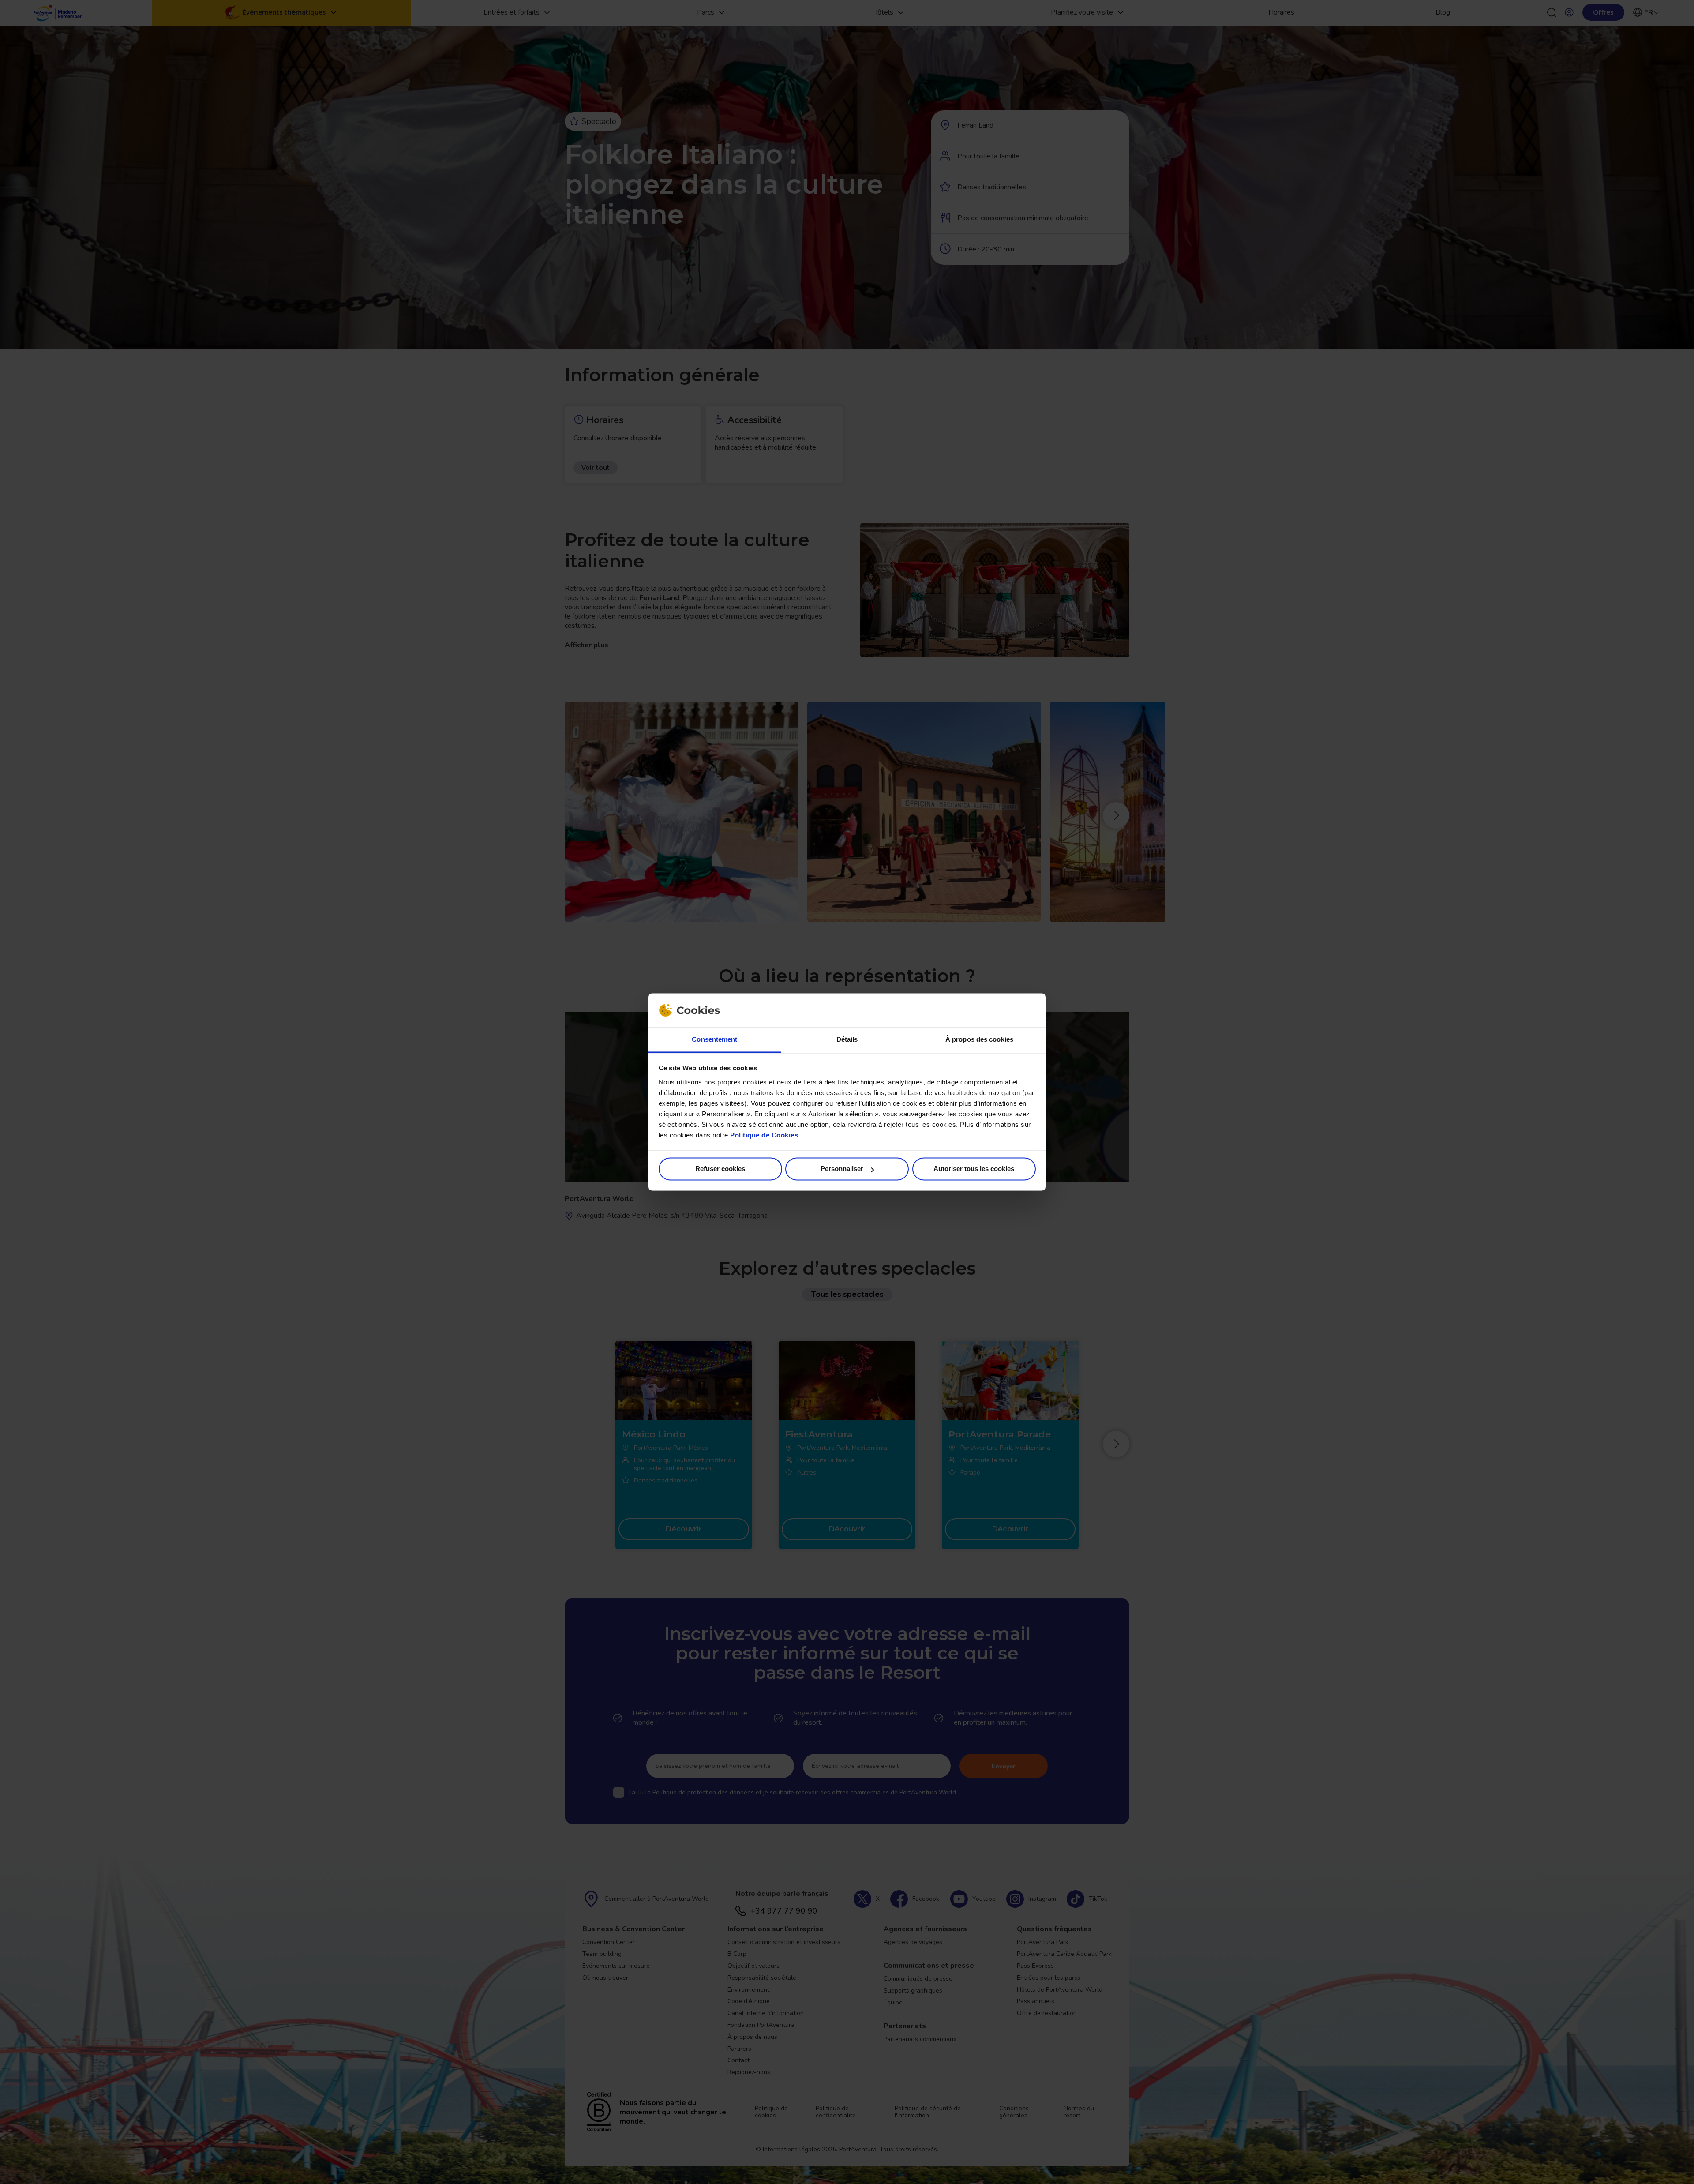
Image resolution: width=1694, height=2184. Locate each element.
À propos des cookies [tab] (979, 1039)
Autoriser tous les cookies (974, 1169)
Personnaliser (842, 1169)
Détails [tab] (847, 1039)
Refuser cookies (720, 1169)
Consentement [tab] (714, 1039)
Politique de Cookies (764, 1135)
